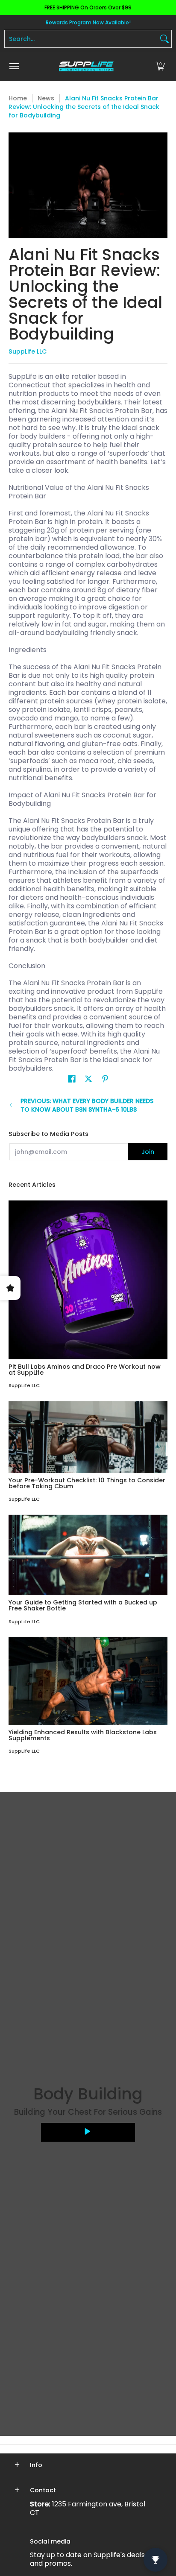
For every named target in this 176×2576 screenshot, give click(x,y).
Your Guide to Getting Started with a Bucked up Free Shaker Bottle (83, 1605)
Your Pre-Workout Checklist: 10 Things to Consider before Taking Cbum (87, 1483)
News (46, 98)
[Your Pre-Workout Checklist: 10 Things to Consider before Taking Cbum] (88, 1437)
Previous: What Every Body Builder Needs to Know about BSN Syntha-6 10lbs (87, 1105)
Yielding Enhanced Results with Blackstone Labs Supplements (83, 1735)
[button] (160, 66)
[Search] (164, 39)
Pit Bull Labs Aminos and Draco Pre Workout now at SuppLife (85, 1370)
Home (18, 98)
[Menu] (14, 66)
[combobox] (81, 39)
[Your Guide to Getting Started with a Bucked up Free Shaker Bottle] (88, 1555)
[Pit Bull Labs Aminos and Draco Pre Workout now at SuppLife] (88, 1280)
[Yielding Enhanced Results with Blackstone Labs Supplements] (88, 1681)
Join (148, 1152)
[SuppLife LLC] (86, 66)
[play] (88, 2132)
